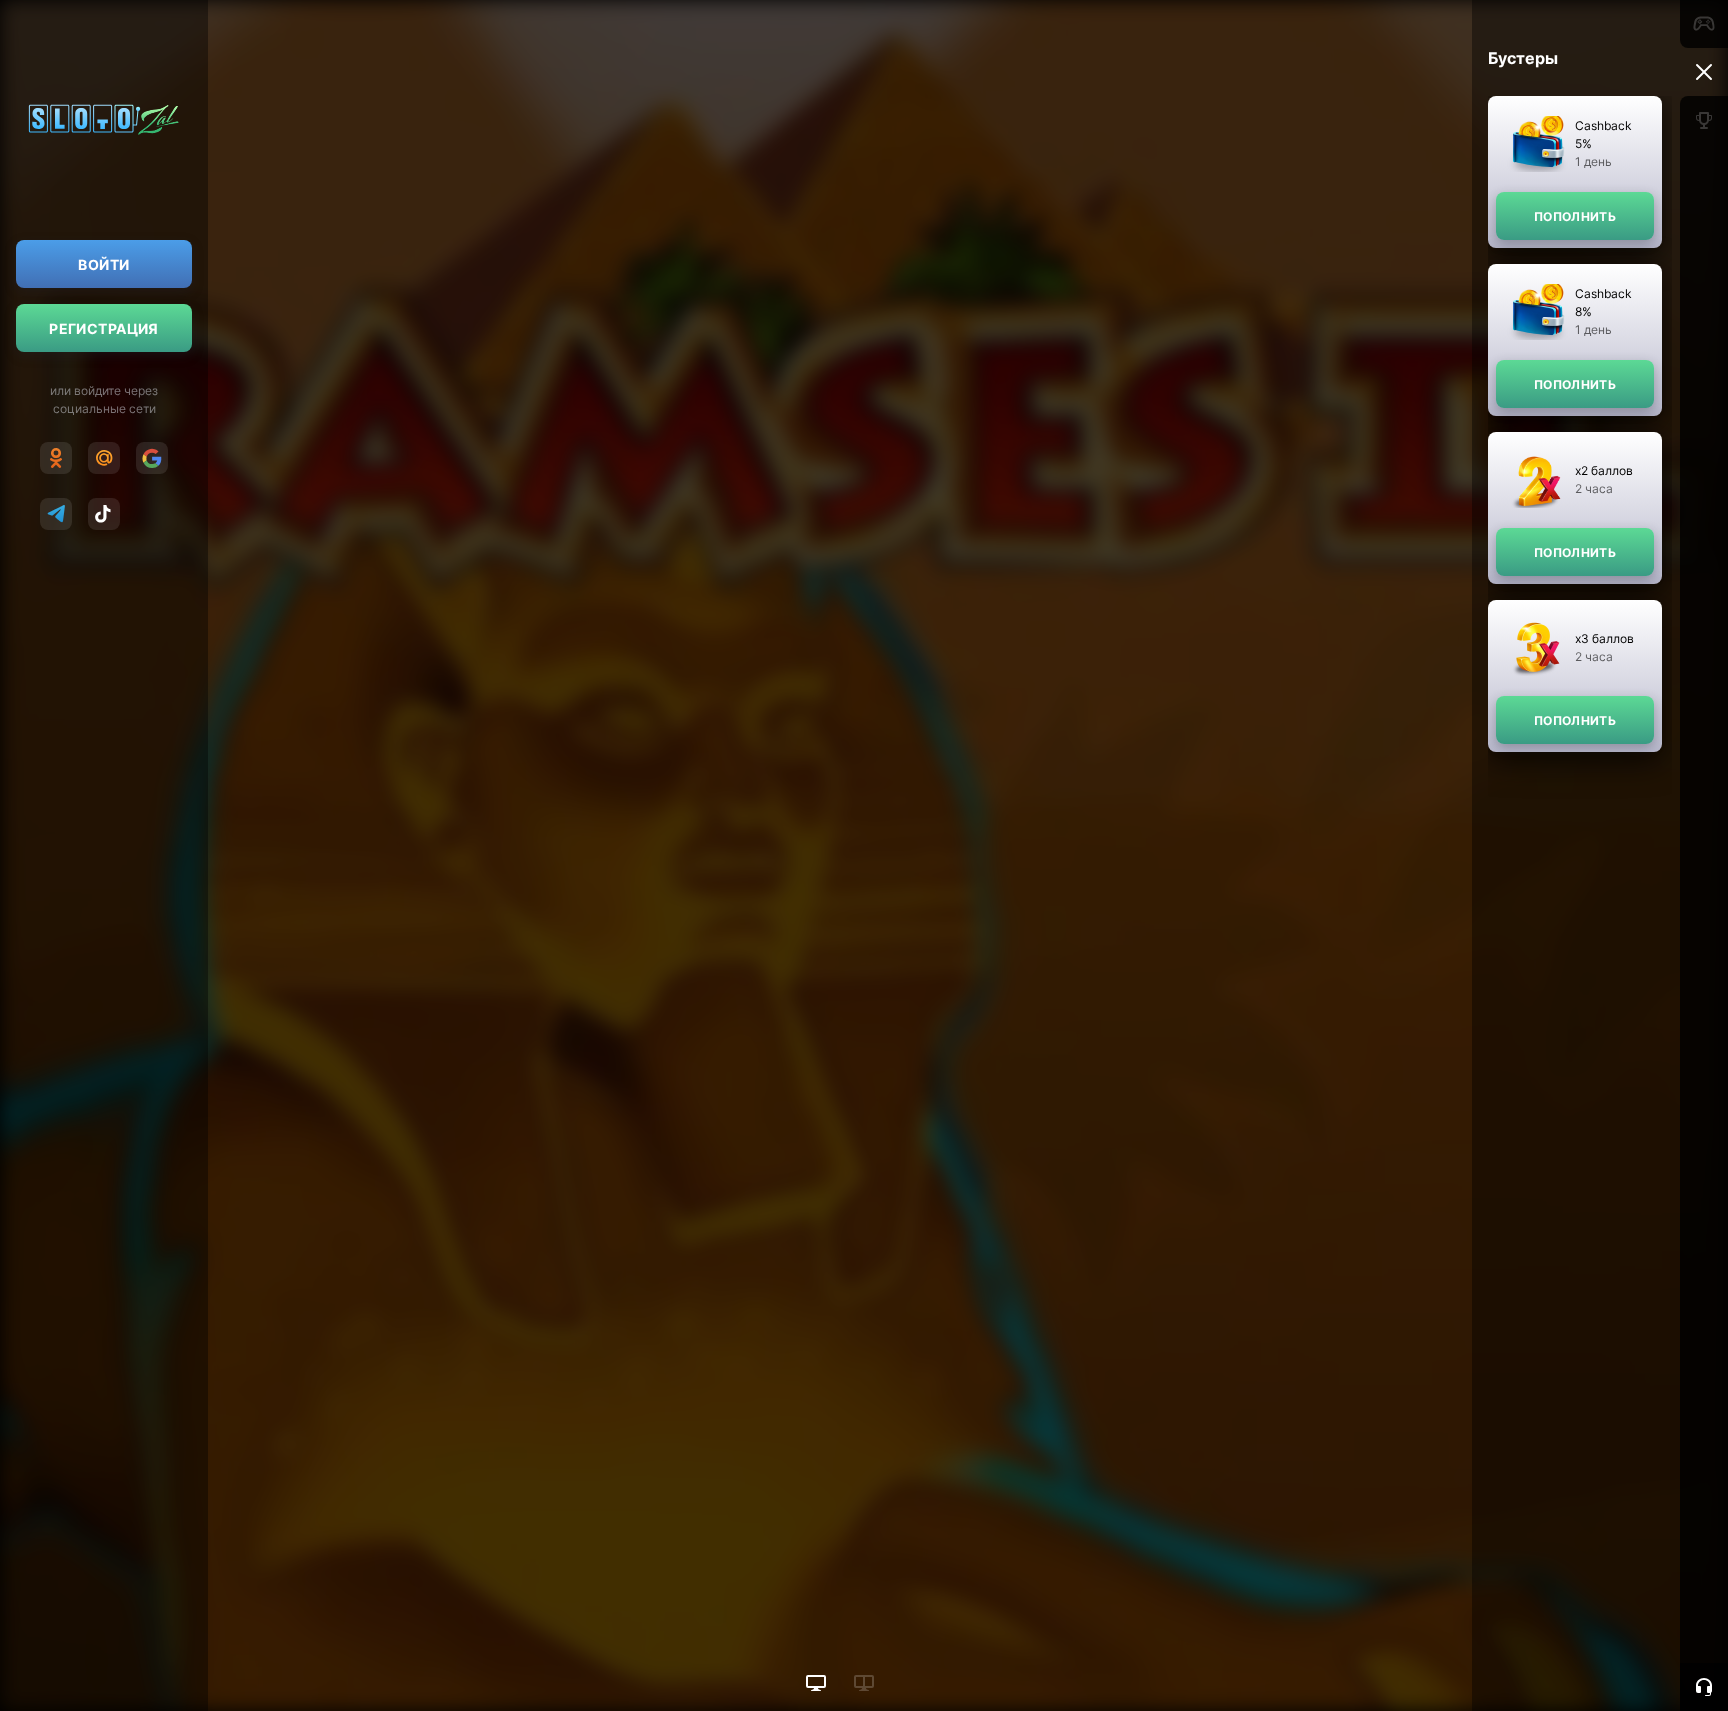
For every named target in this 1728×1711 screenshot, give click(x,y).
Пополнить (1575, 216)
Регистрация (104, 328)
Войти (103, 264)
